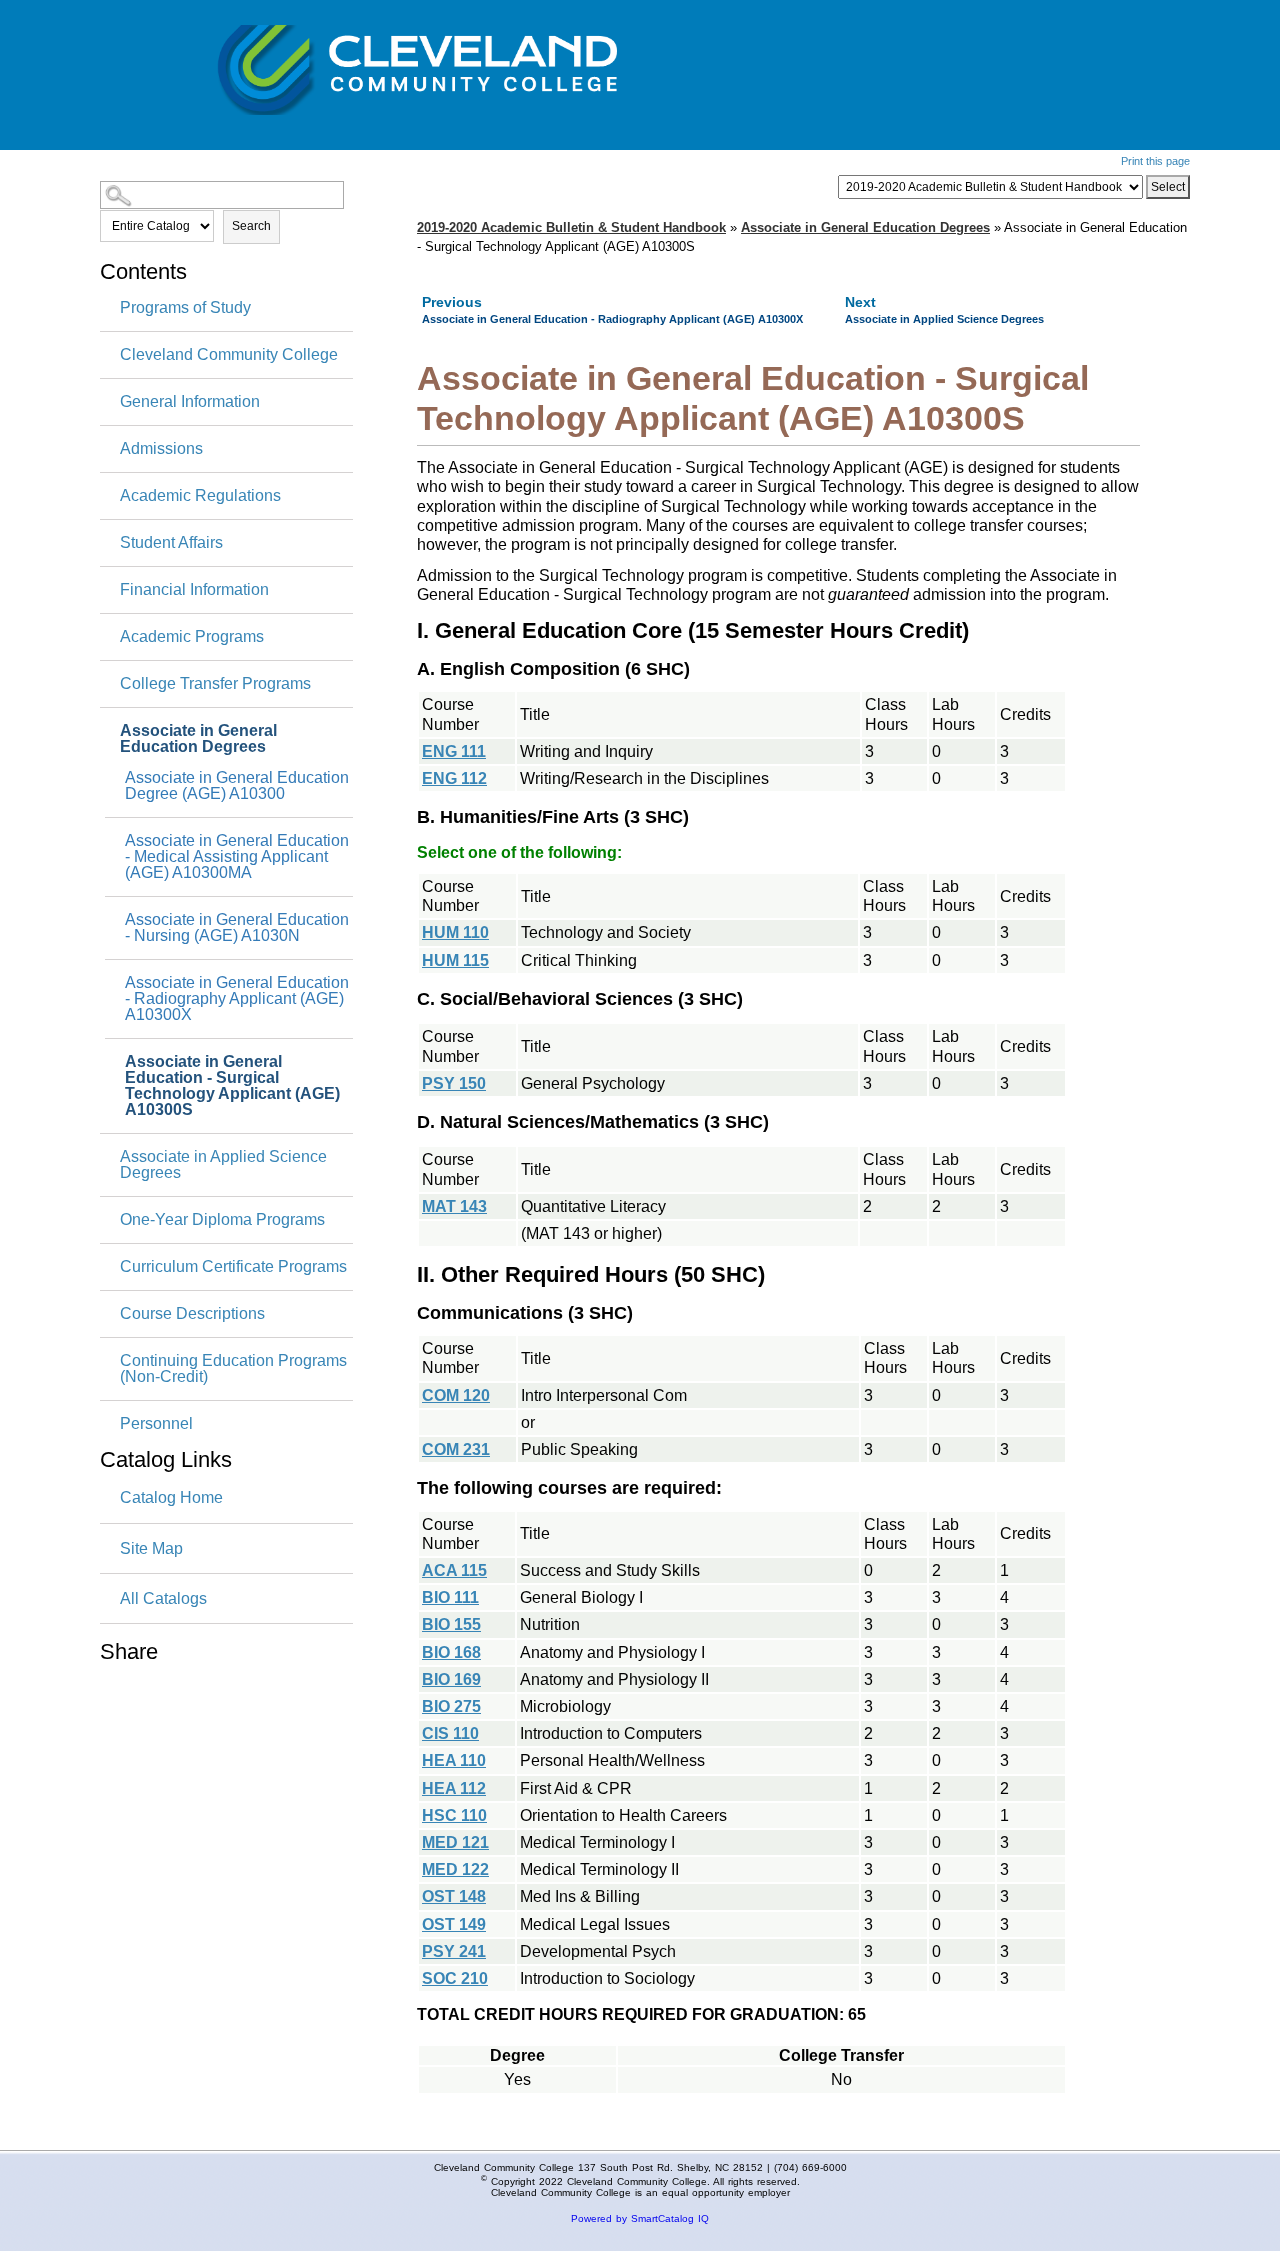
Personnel (156, 1424)
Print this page (1155, 161)
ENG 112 (454, 778)
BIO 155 (451, 1624)
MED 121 (455, 1842)
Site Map (151, 1548)
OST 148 (454, 1896)
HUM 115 (455, 960)
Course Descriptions (192, 1314)
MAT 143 (454, 1206)
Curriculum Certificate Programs (233, 1267)
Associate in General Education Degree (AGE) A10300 (237, 786)
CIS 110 (450, 1733)
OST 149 (454, 1924)
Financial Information (194, 590)
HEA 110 (454, 1760)
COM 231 (456, 1449)
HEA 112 (454, 1788)
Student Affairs (171, 543)
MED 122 (455, 1869)
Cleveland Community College (229, 355)
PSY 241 (454, 1951)
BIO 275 (451, 1706)
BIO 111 (450, 1597)
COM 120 (456, 1395)
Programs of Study (185, 308)
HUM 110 (455, 932)
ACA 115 (454, 1570)
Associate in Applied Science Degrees (223, 1165)
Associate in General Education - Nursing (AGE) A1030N (237, 928)
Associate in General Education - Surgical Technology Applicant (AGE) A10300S (232, 1086)
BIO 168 (451, 1652)
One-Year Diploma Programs (222, 1220)
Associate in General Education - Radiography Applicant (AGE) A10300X (237, 999)
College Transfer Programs (215, 684)
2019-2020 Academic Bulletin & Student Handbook (571, 227)
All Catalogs (163, 1598)
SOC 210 (455, 1978)
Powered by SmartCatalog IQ (640, 2218)
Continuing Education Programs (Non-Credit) (233, 1369)
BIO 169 (451, 1679)
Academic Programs (192, 637)
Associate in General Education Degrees (198, 739)
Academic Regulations (200, 496)
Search (251, 226)
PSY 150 (454, 1083)
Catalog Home (171, 1497)
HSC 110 (454, 1815)
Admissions (161, 449)
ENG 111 (454, 751)
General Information (190, 402)
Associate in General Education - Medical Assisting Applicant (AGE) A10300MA (237, 857)
